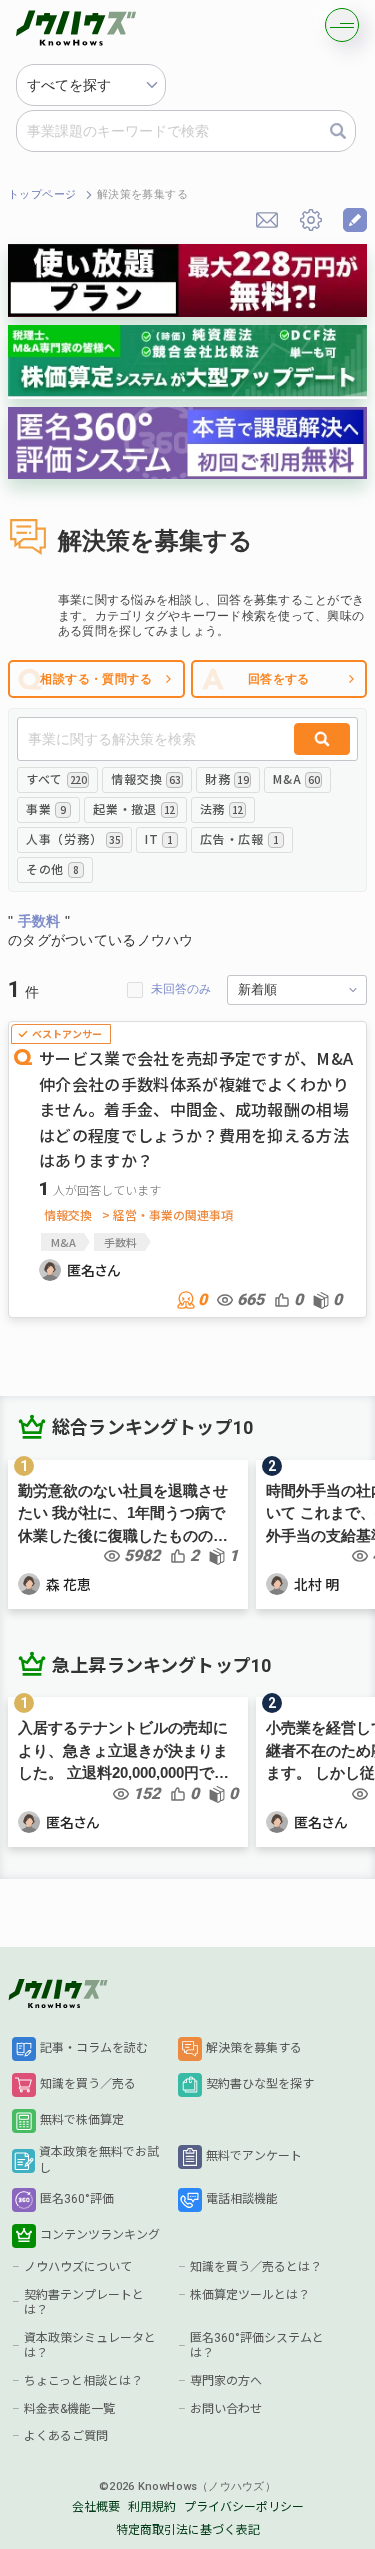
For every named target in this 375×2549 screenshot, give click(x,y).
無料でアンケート (254, 2156)
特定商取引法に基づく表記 (188, 2530)
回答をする (279, 679)
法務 (221, 808)
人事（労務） (73, 838)
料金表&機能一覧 (69, 2409)
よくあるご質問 (66, 2436)
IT (159, 838)
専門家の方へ (226, 2381)
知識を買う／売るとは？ (256, 2267)
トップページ (42, 194)
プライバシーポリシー (244, 2507)
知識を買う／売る (88, 2084)
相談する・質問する (96, 679)
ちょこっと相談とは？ (83, 2381)
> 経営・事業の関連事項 (167, 1215)
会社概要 (96, 2507)
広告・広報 (239, 838)
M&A (296, 778)
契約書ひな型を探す (260, 2084)
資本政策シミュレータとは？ (90, 2346)
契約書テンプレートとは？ (84, 2303)
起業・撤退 (133, 808)
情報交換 (145, 778)
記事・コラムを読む (94, 2048)
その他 (52, 868)
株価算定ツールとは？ (250, 2295)
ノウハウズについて (78, 2267)
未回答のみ (181, 989)
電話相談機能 (242, 2199)
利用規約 (152, 2507)
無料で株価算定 (82, 2120)
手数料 (120, 1242)
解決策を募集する (254, 2048)
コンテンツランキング (100, 2235)
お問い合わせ (226, 2409)
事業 (46, 808)
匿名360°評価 (77, 2199)
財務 (226, 778)
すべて (56, 778)
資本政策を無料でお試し (99, 2160)
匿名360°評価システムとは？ (257, 2346)
